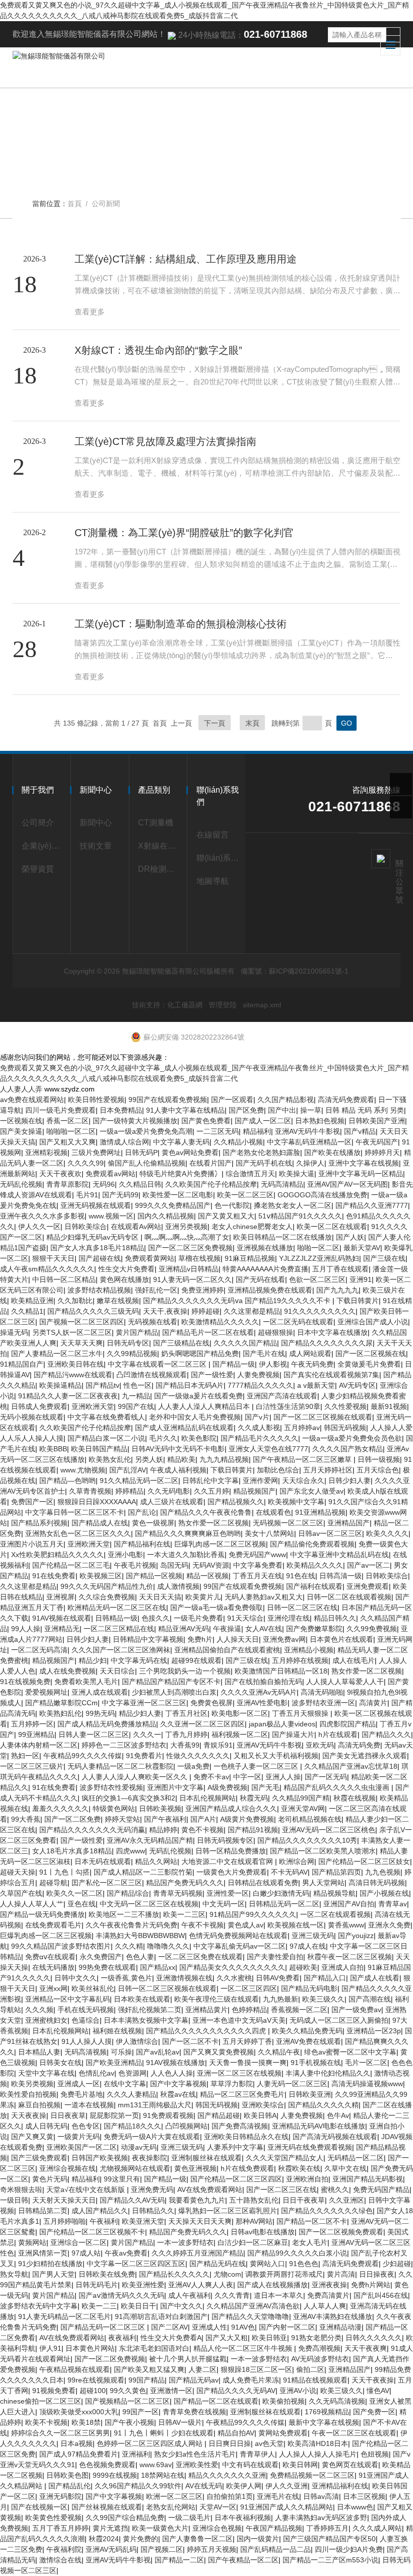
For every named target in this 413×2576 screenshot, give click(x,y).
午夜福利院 (64, 2549)
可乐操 (121, 2052)
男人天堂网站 (323, 1883)
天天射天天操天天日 (64, 2200)
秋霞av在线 (178, 2094)
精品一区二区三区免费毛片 (242, 2094)
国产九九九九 (337, 1290)
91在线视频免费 (25, 1682)
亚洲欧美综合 (263, 2105)
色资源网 (132, 2073)
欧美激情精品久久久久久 (220, 1322)
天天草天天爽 (82, 1343)
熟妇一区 (25, 1756)
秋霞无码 (254, 1798)
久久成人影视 (259, 1428)
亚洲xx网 (53, 1988)
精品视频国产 (254, 1491)
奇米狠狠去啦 (21, 2189)
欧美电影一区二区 (240, 1713)
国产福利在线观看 (314, 1586)
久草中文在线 (346, 2168)
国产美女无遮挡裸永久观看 (365, 1756)
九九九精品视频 (224, 1459)
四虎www (130, 1851)
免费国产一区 (32, 1502)
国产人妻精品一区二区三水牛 (57, 1354)
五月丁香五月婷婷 (60, 2528)
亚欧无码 (320, 1745)
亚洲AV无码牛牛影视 (307, 1131)
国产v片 (257, 1417)
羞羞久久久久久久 (60, 1809)
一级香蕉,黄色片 (126, 1978)
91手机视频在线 (316, 2063)
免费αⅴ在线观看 (50, 1957)
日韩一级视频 (379, 1459)
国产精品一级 (234, 1364)
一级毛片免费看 (198, 1618)
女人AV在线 (264, 1629)
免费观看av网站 (111, 1174)
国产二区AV (169, 2327)
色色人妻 (140, 1957)
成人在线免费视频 (67, 1671)
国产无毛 (265, 1787)
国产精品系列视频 (39, 1523)
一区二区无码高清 (39, 1650)
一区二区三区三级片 (32, 1766)
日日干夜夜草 (304, 2200)
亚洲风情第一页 (43, 2253)
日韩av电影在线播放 (263, 2232)
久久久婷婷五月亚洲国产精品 (197, 2253)
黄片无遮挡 (110, 2528)
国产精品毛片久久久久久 (259, 1438)
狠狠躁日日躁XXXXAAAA (97, 1502)
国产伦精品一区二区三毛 (71, 1565)
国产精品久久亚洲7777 (372, 1205)
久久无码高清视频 (337, 2401)
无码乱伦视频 (21, 1184)
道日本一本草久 (279, 2295)
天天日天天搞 (160, 1597)
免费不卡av (211, 1777)
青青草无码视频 (178, 1893)
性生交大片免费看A (171, 2338)
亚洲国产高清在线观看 (282, 1396)
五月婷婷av (302, 1428)
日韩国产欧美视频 (100, 2158)
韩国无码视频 (345, 1428)
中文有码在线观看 (250, 2465)
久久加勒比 (75, 1301)
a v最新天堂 (316, 1385)
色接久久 (156, 1618)
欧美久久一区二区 (75, 1893)
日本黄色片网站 (90, 2348)
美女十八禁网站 (269, 1533)
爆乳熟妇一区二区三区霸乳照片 (228, 2211)
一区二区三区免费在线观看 (200, 1957)
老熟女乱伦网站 (171, 2507)
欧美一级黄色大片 (160, 2528)
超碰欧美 (303, 1967)
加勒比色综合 (278, 1470)
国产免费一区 (374, 2412)
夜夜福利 (122, 2338)
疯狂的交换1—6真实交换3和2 (128, 1798)
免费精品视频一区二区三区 (312, 2475)
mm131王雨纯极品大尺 (155, 2105)
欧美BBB (53, 1449)
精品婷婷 (163, 1830)
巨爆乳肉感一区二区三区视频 (220, 1544)
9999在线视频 (115, 2475)
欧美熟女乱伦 (110, 1459)
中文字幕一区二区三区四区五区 (136, 2264)
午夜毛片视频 (135, 1565)
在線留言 (213, 835)
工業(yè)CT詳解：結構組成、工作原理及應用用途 (186, 259)
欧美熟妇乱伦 (60, 1713)
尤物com (227, 2274)
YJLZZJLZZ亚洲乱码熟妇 (319, 1258)
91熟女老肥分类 (316, 2338)
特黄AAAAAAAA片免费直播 (265, 1269)
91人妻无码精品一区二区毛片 (64, 2316)
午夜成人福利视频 (178, 1470)
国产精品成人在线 (100, 1523)
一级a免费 (193, 1766)
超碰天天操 (18, 1872)
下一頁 (215, 723)
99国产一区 (141, 2412)
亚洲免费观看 (368, 1586)
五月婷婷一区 (32, 1724)
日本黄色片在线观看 (341, 1639)
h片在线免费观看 (247, 2168)
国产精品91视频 (253, 1830)
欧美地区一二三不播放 (124, 1914)
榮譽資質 (38, 869)
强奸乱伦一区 (156, 1290)
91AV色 (243, 2327)
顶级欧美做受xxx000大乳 (79, 2412)
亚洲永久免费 (389, 1925)
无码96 (104, 1184)
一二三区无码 (218, 1131)
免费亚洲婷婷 (202, 1290)
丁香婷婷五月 (327, 2528)
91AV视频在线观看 (62, 1618)
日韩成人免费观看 (39, 1406)
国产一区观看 (232, 1100)
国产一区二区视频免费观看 (341, 2232)
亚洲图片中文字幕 (175, 1787)
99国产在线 (136, 1406)
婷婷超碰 (205, 1311)
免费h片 (200, 1639)
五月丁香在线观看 (340, 1269)
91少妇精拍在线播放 (50, 2264)
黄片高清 (341, 2274)
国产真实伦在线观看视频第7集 (331, 1375)
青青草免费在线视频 (194, 2412)
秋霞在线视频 (355, 1798)
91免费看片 (144, 1756)
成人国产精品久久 (100, 2211)
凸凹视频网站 (186, 2126)
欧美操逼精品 (60, 1385)
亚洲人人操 (283, 1777)
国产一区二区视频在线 (371, 1354)
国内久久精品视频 (166, 1216)
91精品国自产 (22, 1364)
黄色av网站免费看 (190, 1152)
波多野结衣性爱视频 (111, 1787)
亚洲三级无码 (313, 1936)
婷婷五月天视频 (212, 2549)
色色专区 (86, 2126)
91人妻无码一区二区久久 (192, 1279)
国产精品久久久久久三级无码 (93, 1311)
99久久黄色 (128, 2391)
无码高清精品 (282, 1184)
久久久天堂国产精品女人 (285, 2158)
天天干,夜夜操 (165, 1311)
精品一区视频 (208, 1576)
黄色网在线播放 (124, 1279)
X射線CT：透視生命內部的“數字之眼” (158, 350)
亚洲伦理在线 (289, 1618)
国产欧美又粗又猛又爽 (149, 2369)
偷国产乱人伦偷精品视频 (147, 1163)
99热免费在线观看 (107, 1967)
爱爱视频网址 (46, 1692)
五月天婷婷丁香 (247, 2041)
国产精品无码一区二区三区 (104, 2327)
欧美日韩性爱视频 (96, 1100)
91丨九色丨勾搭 (64, 1872)
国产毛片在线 (264, 1354)
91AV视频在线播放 (176, 2063)
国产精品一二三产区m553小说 (330, 2560)
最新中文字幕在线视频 (324, 2422)
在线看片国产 (211, 1163)
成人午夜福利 (189, 2295)
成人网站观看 (310, 1354)
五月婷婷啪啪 (64, 2221)
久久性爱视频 (346, 1406)
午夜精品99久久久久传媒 (83, 1756)
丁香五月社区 (186, 1713)
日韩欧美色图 (67, 2475)
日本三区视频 (364, 2496)
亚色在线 (82, 1904)
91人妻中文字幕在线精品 (185, 1110)
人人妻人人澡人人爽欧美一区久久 (135, 1777)
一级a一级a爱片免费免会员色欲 (352, 1438)
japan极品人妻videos (282, 1724)
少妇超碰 (397, 2264)
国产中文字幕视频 (178, 2084)
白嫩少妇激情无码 (281, 1893)
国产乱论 (142, 1512)
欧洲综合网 (297, 1861)
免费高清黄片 (328, 2295)
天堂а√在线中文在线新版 (87, 2189)
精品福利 (257, 1131)
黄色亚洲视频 (195, 2168)
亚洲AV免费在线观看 (308, 2041)
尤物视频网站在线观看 (135, 2168)
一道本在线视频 (89, 2105)
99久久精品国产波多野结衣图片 (61, 1946)
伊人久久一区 (39, 1227)
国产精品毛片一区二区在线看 (208, 1332)
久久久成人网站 (377, 2528)
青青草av (393, 1904)
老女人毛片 (310, 2242)
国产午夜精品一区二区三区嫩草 (303, 1459)
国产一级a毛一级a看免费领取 (217, 1607)
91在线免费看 (54, 1576)
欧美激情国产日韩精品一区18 (281, 1671)
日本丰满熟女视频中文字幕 (146, 2020)
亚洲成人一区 (79, 2084)
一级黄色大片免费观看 (232, 1872)
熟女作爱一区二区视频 (214, 1523)
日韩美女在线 (60, 2063)
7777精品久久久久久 (260, 1385)
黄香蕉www (346, 1925)
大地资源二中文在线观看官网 (228, 1861)
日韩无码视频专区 (225, 1840)
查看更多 (90, 312)
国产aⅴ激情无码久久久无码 (121, 2295)
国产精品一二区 (179, 2560)
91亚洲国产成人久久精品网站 (287, 2507)
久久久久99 (86, 1163)
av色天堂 (269, 2443)
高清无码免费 (359, 1745)
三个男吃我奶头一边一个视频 (185, 1671)
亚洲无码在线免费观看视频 (310, 2147)
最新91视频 (389, 1406)
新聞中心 (96, 823)
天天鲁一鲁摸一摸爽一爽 (248, 2063)
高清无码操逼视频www (367, 2084)
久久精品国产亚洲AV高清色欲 (253, 2306)
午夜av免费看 (126, 2253)
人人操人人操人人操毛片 (318, 2454)
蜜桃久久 (335, 2189)
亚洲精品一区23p (374, 2031)
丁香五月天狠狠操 (301, 1713)
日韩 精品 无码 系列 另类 (365, 1110)
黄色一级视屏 (153, 1523)
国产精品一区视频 (154, 1576)
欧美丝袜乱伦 (93, 1988)
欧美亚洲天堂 (143, 2221)
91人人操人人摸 (87, 2041)
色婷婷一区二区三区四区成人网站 (151, 2443)
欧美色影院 (199, 1438)
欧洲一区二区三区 (174, 2496)
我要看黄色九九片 (197, 2200)
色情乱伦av (96, 2073)
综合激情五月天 (250, 1174)
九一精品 (136, 1396)
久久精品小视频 (238, 1142)
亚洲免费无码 (152, 2189)
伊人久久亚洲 (287, 2486)
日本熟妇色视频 (320, 1121)
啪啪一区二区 (318, 1248)
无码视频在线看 (153, 1322)
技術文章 (96, 846)
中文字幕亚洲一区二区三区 (144, 1703)
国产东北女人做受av (312, 1491)
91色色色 (304, 2264)
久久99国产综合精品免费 (125, 2518)
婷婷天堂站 (122, 1819)
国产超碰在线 (100, 1258)
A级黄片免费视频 (247, 1819)
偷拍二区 (310, 2369)
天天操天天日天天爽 (200, 2221)
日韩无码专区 (128, 1343)
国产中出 (282, 1110)
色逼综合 (86, 2020)
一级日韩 (14, 2200)
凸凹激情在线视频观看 (152, 1375)
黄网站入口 (267, 2264)
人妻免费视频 (258, 1375)
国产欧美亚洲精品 (114, 2063)
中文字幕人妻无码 (181, 1142)
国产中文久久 (181, 2306)
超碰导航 (53, 1883)
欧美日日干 (139, 2306)
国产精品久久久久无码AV (236, 2391)
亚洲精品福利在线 (340, 2486)
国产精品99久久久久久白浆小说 (297, 2253)
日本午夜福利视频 (243, 2518)
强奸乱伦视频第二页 (150, 2010)
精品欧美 (181, 1459)
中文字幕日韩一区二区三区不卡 (75, 1512)
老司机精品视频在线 (310, 1819)
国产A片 (203, 1819)
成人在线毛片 (354, 1660)
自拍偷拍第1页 (230, 2496)
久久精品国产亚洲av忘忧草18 (351, 1766)
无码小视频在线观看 (32, 1417)
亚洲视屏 (60, 1597)
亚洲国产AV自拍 (349, 1904)
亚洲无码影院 (60, 2496)
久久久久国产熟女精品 (348, 1449)
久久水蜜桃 (234, 1978)
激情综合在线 (60, 2560)
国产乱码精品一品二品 (276, 2549)
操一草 (311, 1110)
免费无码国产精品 (381, 2189)
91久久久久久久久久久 (320, 1311)
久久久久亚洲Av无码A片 (259, 1692)
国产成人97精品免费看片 (79, 2454)
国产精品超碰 (219, 2115)
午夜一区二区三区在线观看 (354, 2433)
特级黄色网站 (114, 1809)
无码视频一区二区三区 (288, 1523)
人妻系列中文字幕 (235, 2147)
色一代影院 (232, 1205)
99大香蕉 (26, 1819)
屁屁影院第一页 (114, 2115)
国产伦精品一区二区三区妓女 (364, 1861)
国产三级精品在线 (181, 1343)
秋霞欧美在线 (299, 2168)
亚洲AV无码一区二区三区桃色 (329, 1830)
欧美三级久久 (323, 1999)
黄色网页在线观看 (350, 2465)
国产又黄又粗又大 (226, 1216)
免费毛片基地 (82, 2094)
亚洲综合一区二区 (79, 2242)
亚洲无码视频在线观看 (96, 1205)
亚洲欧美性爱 (197, 2465)
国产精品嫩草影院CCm (61, 1703)
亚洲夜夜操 (329, 2285)
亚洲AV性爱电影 (262, 1703)
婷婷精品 (129, 1491)
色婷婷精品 (249, 2010)
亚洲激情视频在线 (184, 1978)
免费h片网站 (371, 2285)
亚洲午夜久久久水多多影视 (42, 1216)
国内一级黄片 (258, 2539)
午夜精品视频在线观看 (75, 2369)
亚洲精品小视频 (309, 1650)
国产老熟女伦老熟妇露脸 (261, 1152)
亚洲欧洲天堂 (93, 1406)
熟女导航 (14, 2274)
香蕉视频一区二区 (299, 2010)
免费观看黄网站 (150, 1258)
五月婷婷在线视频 (300, 1660)
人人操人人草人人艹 (32, 1904)
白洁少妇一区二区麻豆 (253, 2242)
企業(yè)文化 (44, 846)
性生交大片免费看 (126, 1269)
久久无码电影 (169, 1491)
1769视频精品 (327, 2412)
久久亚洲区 (347, 2200)
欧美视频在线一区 (296, 1925)
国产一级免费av (356, 2010)
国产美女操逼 (21, 1131)
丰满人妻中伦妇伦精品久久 (328, 2073)
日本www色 (355, 2507)
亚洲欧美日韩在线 (76, 1364)
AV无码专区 (357, 1385)
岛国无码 (174, 1565)
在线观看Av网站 (136, 1227)
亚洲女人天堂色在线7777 (268, 1449)
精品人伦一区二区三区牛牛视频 (244, 2348)
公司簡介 (38, 823)
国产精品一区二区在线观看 (216, 2401)
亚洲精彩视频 (46, 1152)
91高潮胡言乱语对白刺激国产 (161, 2316)
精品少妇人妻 (140, 1713)
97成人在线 (308, 1946)
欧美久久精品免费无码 (307, 2031)
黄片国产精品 (137, 1332)
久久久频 (39, 2010)
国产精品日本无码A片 (190, 1385)
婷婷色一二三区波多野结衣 (124, 1745)
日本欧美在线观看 (142, 1999)
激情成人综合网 (124, 1142)
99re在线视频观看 (96, 2380)
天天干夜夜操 (373, 2380)
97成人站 (86, 2253)
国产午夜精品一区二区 (243, 2560)
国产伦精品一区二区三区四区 (236, 2179)
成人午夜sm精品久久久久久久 (47, 1269)
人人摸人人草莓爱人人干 (345, 1682)
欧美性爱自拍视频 (28, 2094)
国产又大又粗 (227, 2338)
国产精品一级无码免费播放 (42, 1914)
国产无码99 (120, 1195)
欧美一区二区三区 (245, 1195)
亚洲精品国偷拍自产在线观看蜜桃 (227, 1650)
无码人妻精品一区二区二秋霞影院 (120, 1766)
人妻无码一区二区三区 (292, 2084)
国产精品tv (102, 1385)
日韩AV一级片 (180, 2422)
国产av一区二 (368, 1565)
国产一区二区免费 (73, 1819)
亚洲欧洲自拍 (307, 2179)
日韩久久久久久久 (374, 2338)
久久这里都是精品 (252, 1311)
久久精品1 (27, 1311)
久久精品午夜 (279, 2052)
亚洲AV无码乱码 (111, 2549)
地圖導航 (213, 881)
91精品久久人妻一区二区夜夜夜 (68, 1396)
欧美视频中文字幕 (296, 1502)
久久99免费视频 (372, 1629)
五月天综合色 (378, 1470)
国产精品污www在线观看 (73, 1375)
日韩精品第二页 (43, 2211)
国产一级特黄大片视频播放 (135, 1121)
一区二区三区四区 (249, 1988)
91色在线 (301, 1576)
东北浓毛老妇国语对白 (154, 2348)
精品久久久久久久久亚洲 (227, 2475)
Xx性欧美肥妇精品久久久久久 (57, 1555)
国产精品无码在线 (218, 2264)
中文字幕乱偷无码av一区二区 (239, 1946)
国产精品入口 (325, 1978)
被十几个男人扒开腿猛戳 (188, 2359)
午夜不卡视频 (202, 1925)
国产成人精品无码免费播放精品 (107, 1724)
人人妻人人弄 (21, 1089)
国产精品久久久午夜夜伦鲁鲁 (206, 1512)
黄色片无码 (50, 2179)
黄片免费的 (141, 2539)
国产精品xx (158, 1967)
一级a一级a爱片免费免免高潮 (146, 1131)
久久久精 (129, 1946)
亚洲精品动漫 (340, 2327)
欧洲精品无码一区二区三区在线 (117, 1607)
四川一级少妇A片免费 (349, 2549)
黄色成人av (246, 1925)
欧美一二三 (99, 2306)
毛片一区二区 (366, 2063)
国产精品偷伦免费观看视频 (312, 1544)
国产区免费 (246, 1110)
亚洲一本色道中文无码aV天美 (239, 2020)
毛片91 (87, 1195)
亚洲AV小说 (298, 2391)
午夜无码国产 (377, 1142)
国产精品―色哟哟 (67, 1480)
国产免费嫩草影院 (314, 1629)
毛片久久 (163, 1438)
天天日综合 (117, 1671)
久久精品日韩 (140, 1184)
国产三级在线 (384, 1258)
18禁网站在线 (163, 2475)
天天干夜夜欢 (60, 1174)
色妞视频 (375, 2454)
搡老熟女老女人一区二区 (293, 1205)
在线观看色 (273, 1512)
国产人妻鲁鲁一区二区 (197, 2539)
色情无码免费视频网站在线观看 (238, 1936)
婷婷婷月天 (382, 1152)
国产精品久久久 (386, 1734)
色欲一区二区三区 (317, 1279)
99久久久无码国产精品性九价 (107, 1586)
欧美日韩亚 (269, 2338)
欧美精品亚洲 (32, 1301)
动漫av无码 (139, 2147)
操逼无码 (14, 1332)
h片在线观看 (338, 1734)
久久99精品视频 (132, 1354)
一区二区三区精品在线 (119, 1629)
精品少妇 (93, 1660)
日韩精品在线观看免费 (263, 1883)
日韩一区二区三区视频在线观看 (167, 1988)
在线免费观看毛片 (53, 1925)
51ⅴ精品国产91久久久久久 (300, 1216)
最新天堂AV (362, 1248)
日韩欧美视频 (160, 1809)
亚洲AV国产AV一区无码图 (348, 1184)
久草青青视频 (90, 1491)
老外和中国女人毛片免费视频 (195, 1417)
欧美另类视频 (32, 2084)
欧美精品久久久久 (315, 1565)
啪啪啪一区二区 (71, 1131)
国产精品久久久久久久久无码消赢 (92, 1830)
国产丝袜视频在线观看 (107, 2507)
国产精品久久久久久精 (323, 2105)
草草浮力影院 (232, 2084)
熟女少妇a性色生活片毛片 (195, 2454)
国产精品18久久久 (132, 2126)
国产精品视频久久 (236, 1502)
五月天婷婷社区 (328, 1470)
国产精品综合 (128, 1893)
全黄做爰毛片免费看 (369, 1364)
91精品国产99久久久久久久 (253, 1914)
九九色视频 (383, 1872)
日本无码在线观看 (103, 1861)
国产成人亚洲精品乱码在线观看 (184, 1428)
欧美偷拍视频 (284, 2401)
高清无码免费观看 (346, 1100)
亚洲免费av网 (284, 1639)
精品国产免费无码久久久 (185, 1883)
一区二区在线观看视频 (335, 1914)
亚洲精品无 (62, 1629)
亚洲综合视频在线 (67, 2168)
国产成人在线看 (375, 1978)
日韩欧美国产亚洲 (377, 1121)
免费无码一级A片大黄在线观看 (152, 2137)
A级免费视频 (227, 1787)
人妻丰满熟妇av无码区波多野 (321, 2518)
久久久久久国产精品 (245, 1343)
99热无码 (100, 1713)
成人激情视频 (178, 1586)
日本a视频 (77, 2443)
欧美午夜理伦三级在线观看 (217, 1999)
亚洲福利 (136, 2454)
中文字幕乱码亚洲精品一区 (309, 1142)
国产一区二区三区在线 (282, 2189)
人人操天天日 (238, 1639)
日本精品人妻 (39, 2052)
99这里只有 (122, 2179)
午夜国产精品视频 (274, 2528)
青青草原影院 (67, 1184)
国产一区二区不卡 (190, 2041)
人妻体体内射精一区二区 (39, 1745)
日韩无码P (141, 1152)
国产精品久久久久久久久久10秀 (307, 1840)
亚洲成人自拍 (342, 1967)
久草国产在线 (21, 1893)
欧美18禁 (86, 2422)
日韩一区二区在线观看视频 (349, 1597)
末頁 (252, 723)
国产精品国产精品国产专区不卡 (171, 1682)
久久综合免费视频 (107, 1597)
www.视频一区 (111, 1216)
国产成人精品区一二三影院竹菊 (143, 1872)
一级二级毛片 (189, 2518)
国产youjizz (356, 1936)
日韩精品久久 (153, 2211)
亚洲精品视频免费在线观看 (270, 1290)
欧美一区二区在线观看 (332, 1227)
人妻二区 (202, 2369)
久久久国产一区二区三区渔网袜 (121, 1650)
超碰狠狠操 (276, 1332)
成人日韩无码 (46, 2126)
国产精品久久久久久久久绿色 (327, 2211)
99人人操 (26, 1629)
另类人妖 (149, 1459)
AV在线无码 (204, 2486)
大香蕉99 (185, 1745)
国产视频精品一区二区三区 (127, 2401)
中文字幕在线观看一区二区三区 (158, 1364)
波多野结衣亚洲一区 (323, 1703)
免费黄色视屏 (212, 1703)
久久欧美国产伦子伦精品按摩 (211, 1184)
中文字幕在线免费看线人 (106, 1417)
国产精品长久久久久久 (174, 2274)
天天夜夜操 (29, 2115)
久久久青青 (232, 2295)
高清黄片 (373, 1703)
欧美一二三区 (184, 1914)
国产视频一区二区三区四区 (82, 1322)
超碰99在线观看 (196, 1660)
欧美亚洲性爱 (143, 2285)
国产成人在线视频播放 (272, 2285)
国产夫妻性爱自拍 (275, 1957)
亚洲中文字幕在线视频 (364, 1163)
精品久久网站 (156, 1861)
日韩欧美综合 (86, 1227)
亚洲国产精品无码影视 (368, 2179)
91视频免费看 (54, 2391)
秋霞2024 (104, 2539)
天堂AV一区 (218, 2507)
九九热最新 (281, 1999)
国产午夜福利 (165, 1819)
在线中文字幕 (125, 2084)
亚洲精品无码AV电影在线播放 (319, 2126)
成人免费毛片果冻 (251, 2380)
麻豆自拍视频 (39, 2105)
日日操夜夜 (377, 2274)
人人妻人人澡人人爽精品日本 (205, 1406)
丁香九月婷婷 (186, 1734)
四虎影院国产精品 (348, 1724)
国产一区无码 (326, 1777)
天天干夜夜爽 (366, 2348)
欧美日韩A (260, 2115)
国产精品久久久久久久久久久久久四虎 (207, 2031)
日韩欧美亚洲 (310, 2094)
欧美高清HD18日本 (318, 2443)
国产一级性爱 (212, 1375)
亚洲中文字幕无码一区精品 (361, 1174)
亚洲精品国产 (349, 1523)
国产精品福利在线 (142, 1544)
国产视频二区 (162, 2549)
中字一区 (247, 1777)
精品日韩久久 (335, 1618)
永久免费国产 (101, 1957)
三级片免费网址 (96, 1152)
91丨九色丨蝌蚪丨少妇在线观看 (164, 2433)
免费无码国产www (257, 1555)
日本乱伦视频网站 (208, 1798)
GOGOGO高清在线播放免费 (322, 1195)
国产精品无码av (194, 2380)
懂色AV (378, 2391)
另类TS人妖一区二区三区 (72, 1332)
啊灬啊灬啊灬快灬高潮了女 (187, 1237)
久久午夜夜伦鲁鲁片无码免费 (131, 1925)
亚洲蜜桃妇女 (46, 2020)
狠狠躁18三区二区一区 (256, 2369)
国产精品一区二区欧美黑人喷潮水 (323, 1851)
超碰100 (93, 2391)
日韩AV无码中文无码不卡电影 (178, 1449)
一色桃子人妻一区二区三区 (257, 1766)
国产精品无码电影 (309, 1988)
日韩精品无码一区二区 (284, 1904)
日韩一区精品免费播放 (231, 1851)
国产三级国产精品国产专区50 (329, 2539)
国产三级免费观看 (39, 2158)
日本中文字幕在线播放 (332, 1332)
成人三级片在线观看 (172, 1502)
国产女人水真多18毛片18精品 (97, 1248)
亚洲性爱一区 (228, 1893)
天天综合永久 (303, 1480)
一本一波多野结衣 (185, 2242)
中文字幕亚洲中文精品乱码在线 (339, 1555)
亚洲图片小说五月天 (32, 1544)
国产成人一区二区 (263, 1121)
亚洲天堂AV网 (303, 1809)
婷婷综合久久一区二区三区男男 (60, 2433)
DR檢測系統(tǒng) (160, 869)
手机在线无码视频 (86, 2010)
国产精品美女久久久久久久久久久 (232, 1967)
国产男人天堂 (53, 2274)
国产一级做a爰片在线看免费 (198, 1396)
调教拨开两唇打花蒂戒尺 (284, 2274)
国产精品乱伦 (70, 2486)
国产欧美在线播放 (332, 1152)
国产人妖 (350, 1237)
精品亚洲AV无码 (184, 1629)
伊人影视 (273, 1364)
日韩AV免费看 (278, 1978)
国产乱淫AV (128, 1470)
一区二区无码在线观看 (298, 1322)
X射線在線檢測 (160, 846)
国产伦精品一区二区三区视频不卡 (92, 2232)
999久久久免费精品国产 (173, 1205)
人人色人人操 (172, 2073)
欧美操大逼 (297, 1174)
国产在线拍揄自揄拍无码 (263, 1682)
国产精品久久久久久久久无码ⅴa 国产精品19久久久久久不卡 (238, 1301)
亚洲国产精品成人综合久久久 (231, 1809)
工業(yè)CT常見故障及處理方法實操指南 (165, 441)
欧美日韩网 (300, 2465)
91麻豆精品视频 (250, 1258)
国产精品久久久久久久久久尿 (327, 1343)
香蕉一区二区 (67, 1121)
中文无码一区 (224, 1904)
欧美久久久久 (387, 1533)
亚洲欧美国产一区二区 (82, 2147)
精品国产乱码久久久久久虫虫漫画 (337, 1787)
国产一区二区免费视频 (110, 2359)
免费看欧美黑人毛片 (86, 1682)
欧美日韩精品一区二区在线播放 (283, 1237)
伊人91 (50, 2348)
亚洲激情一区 (171, 2391)
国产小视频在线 (384, 1893)
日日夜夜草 (68, 2115)
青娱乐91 (218, 1745)
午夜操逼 (227, 1629)
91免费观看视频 (168, 2115)
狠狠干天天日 (53, 1258)
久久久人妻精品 (131, 2094)
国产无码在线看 (260, 1279)
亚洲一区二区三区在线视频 (239, 2073)
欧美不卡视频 (46, 2422)
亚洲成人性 (210, 2327)
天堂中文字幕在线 (46, 2073)
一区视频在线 (21, 1121)
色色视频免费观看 (107, 2465)
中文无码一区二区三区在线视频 (149, 1904)
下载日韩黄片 (358, 1301)
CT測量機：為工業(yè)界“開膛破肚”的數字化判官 (184, 533)
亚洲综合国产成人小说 (373, 1322)
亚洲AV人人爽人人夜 (201, 2285)
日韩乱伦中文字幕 (211, 1480)
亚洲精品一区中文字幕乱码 (67, 1999)
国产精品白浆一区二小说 (106, 1438)
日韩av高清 (321, 2496)
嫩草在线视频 (118, 1301)
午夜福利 (104, 2221)
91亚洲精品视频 (320, 1512)
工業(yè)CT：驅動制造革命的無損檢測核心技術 (181, 624)
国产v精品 (360, 1131)
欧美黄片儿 (203, 1597)
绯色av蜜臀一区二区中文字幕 (350, 2052)
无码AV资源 (211, 1565)
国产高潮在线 (370, 1999)
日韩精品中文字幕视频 (148, 1639)
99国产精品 (147, 2380)
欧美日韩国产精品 (99, 1449)
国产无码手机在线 (264, 1163)
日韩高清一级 (340, 1576)
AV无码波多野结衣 (320, 2359)
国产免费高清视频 (240, 2126)
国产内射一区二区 (287, 2327)
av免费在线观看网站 (32, 1100)
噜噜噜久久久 (168, 1946)
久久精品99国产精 (301, 1798)
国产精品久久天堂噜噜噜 (250, 2316)
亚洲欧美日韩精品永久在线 (246, 2137)
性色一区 (137, 1385)
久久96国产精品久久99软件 (138, 2486)
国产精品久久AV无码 (132, 2200)
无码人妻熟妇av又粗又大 (264, 1597)
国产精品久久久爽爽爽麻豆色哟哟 (188, 1533)
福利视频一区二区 (240, 1734)
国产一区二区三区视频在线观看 (323, 1417)
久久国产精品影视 (286, 1100)
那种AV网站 (254, 2221)
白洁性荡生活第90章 (288, 1406)
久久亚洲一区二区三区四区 (202, 1724)
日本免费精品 (121, 1110)
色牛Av (338, 2115)
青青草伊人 (257, 2454)
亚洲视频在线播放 (265, 1248)
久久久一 (147, 1734)
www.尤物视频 (83, 1470)
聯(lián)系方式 (219, 858)
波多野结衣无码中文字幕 (39, 2306)
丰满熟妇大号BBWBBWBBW (140, 1936)
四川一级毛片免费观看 (60, 1110)
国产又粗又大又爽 (67, 1142)
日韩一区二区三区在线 (302, 1607)
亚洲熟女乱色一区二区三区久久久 (78, 1533)
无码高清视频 (86, 2052)
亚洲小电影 (125, 1555)
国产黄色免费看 (206, 1121)
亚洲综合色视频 (217, 2528)
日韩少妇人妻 (350, 1480)
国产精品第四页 (336, 1872)
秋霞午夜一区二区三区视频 (350, 1957)
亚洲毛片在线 (278, 2496)
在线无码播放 (53, 1967)
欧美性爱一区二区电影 (178, 1195)
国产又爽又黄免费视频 (219, 2052)
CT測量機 (156, 823)
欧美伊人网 (244, 2486)
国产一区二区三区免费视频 (190, 1248)
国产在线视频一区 (39, 2507)
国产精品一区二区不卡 (312, 2221)
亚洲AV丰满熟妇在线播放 (333, 2316)
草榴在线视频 (199, 1258)
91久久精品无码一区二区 (139, 1480)
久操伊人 (310, 1163)
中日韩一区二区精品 (64, 1279)
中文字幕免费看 (258, 1565)
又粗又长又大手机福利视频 (276, 1756)
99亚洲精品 (36, 1734)
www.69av (156, 2465)
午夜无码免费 (312, 1364)
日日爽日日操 (230, 2443)
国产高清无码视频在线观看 (335, 2137)
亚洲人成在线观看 (100, 1692)
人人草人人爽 (325, 2306)
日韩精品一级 (116, 1618)
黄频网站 (32, 2242)
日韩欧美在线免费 (107, 2274)
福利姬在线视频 (117, 2031)
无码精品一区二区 (356, 2158)
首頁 (75, 204)
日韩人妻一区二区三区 (94, 1734)
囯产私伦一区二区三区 (107, 1883)
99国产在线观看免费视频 (168, 1100)
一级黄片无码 (79, 2137)
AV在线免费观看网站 (210, 2189)
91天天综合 (245, 1618)
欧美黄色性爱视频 (53, 2518)
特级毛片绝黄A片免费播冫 (181, 1174)
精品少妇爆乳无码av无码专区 (93, 1237)
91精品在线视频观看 (315, 2380)
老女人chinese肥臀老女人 (252, 1227)
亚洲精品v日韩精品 (189, 1269)
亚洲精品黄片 (206, 2010)
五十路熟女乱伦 (254, 2200)
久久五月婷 (212, 1491)
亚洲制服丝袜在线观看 (206, 2158)
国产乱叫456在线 (381, 2295)
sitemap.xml (262, 1005)
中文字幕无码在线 (139, 1660)
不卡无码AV (289, 1872)
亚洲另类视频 (186, 1227)
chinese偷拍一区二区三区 (41, 2401)
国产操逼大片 (293, 1734)
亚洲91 (361, 1279)
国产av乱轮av (158, 2052)
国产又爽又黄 (32, 2137)
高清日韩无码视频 (377, 1883)
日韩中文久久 (76, 1978)
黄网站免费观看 (283, 2433)
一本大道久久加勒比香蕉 (186, 1555)
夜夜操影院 (150, 2158)
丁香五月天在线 (257, 1576)
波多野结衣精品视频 (99, 1290)
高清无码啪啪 (322, 1692)
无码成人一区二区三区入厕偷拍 (339, 2020)
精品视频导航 (334, 1893)
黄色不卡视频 (202, 1830)
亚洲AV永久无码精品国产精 (150, 1840)
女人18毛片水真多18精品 (72, 1851)
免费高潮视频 (319, 2348)
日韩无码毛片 (97, 2285)
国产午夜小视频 (129, 2422)
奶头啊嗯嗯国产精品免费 (200, 1354)
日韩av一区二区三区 (330, 1533)
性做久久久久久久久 (198, 1756)
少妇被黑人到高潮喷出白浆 (174, 1692)
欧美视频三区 (101, 1576)
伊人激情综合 (137, 2041)
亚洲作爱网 (260, 1480)
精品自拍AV (236, 2433)
